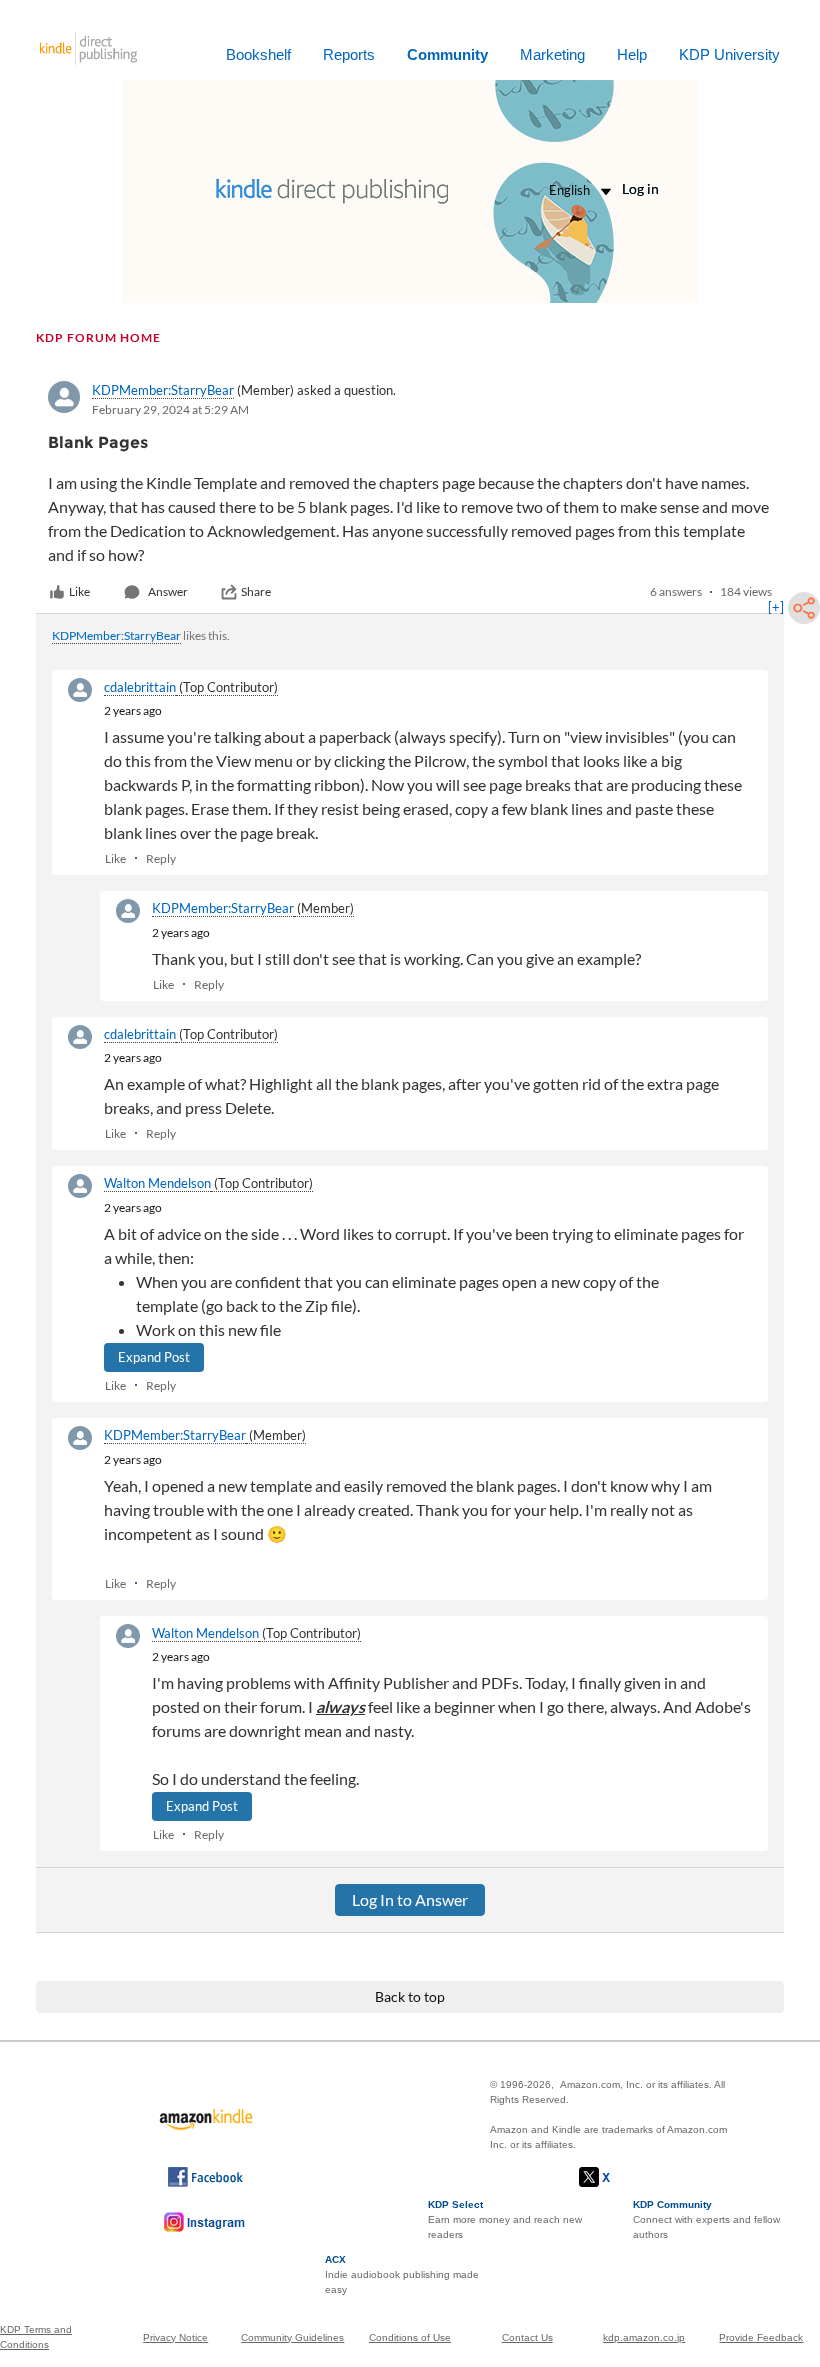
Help (632, 54)
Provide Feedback (761, 2337)
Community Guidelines (292, 2337)
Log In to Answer (410, 1899)
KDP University (729, 54)
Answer (168, 591)
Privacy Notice (175, 2337)
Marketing (552, 54)
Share (256, 591)
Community (447, 54)
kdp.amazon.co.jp (644, 2337)
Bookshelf (258, 54)
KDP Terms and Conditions (36, 2337)
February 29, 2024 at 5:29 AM (170, 409)
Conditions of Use (410, 2337)
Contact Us (527, 2337)
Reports (349, 54)
